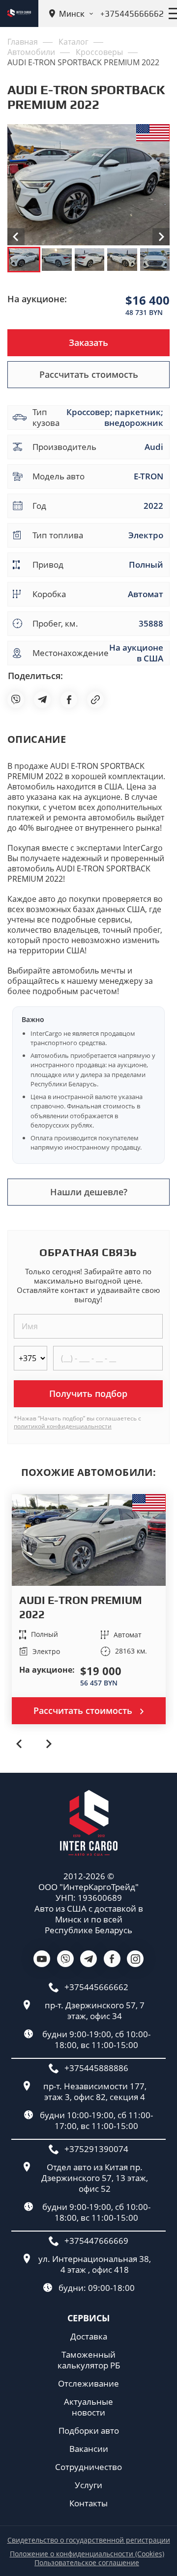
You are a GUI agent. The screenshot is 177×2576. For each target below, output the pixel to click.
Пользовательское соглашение (87, 2563)
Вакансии (89, 2449)
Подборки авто (89, 2431)
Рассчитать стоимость (89, 374)
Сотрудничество (88, 2467)
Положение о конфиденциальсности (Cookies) (87, 2554)
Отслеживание (88, 2384)
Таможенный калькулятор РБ (89, 2360)
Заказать (88, 342)
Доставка (89, 2337)
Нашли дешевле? (89, 1192)
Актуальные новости (88, 2407)
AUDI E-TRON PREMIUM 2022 (81, 1607)
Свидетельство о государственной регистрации (89, 2540)
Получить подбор (88, 1393)
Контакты (88, 2503)
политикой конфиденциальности (63, 1426)
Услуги (88, 2485)
